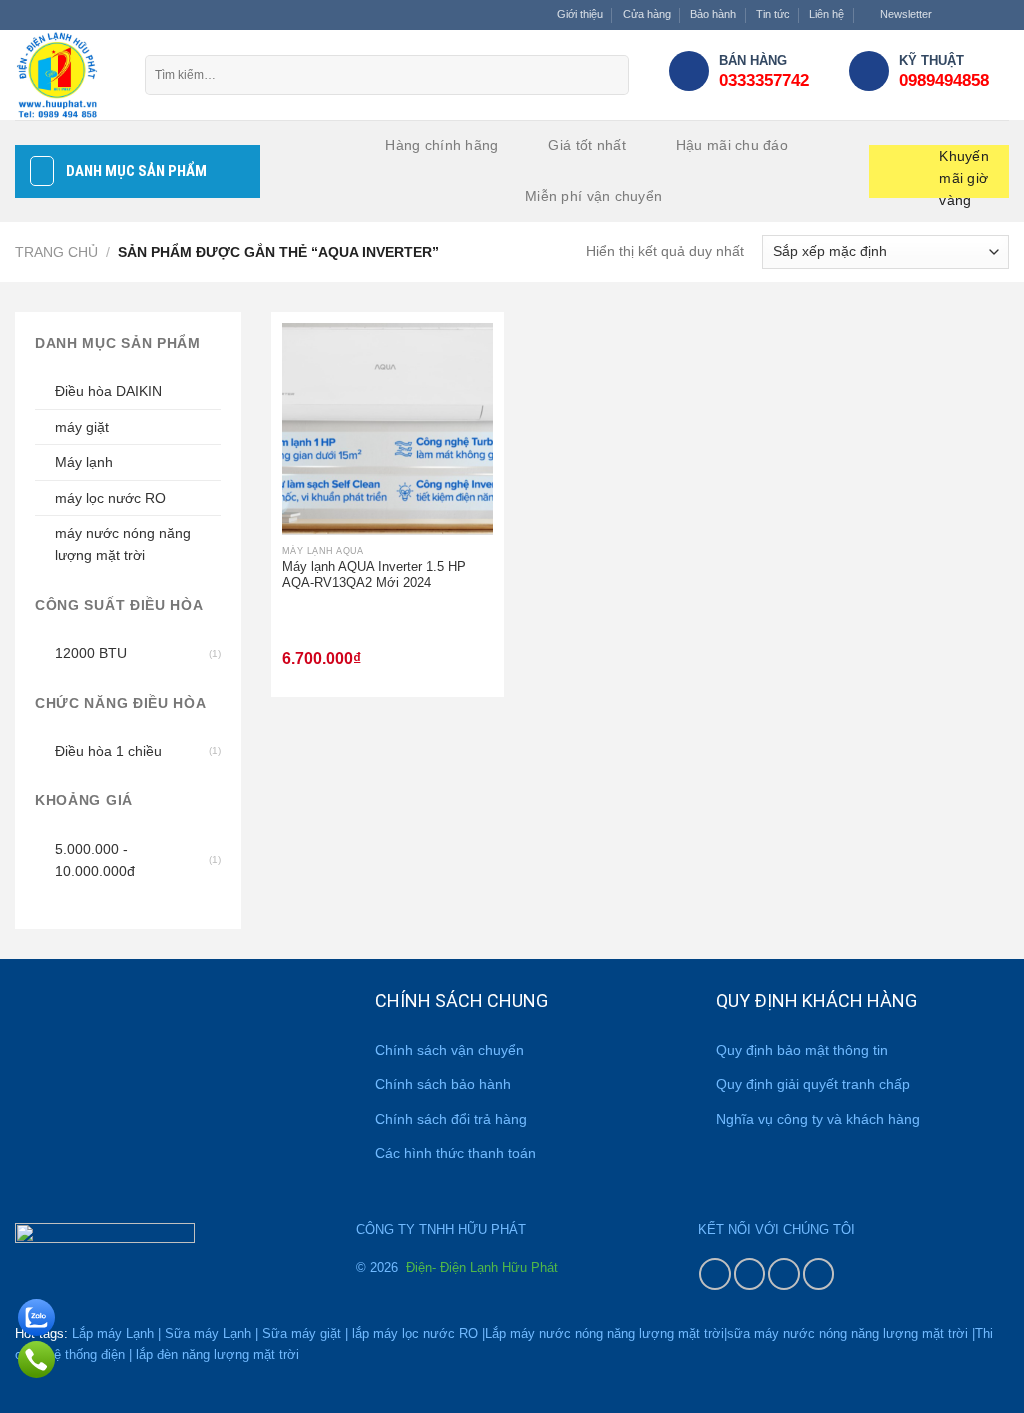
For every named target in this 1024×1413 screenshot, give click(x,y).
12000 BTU (91, 653)
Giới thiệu (580, 14)
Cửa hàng (647, 14)
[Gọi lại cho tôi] (36, 1356)
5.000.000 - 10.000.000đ (95, 860)
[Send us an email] (1000, 15)
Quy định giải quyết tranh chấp (813, 1084)
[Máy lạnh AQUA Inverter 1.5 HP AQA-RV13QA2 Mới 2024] (387, 428)
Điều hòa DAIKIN (108, 391)
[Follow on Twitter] (984, 15)
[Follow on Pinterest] (784, 1274)
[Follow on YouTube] (819, 1274)
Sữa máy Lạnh (208, 1333)
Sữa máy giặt (301, 1333)
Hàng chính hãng (441, 145)
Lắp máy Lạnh (113, 1333)
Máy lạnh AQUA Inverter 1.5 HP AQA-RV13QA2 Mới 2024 (374, 575)
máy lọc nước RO (110, 498)
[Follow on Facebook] (950, 15)
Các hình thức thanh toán (455, 1153)
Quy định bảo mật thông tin (802, 1050)
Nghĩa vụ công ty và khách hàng (818, 1119)
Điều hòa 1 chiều (108, 751)
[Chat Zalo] (36, 1314)
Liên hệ (826, 14)
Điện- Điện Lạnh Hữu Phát (480, 1267)
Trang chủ (56, 252)
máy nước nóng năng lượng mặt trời (123, 544)
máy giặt (82, 427)
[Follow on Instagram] (967, 15)
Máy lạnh (84, 462)
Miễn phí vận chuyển (593, 196)
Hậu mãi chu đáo (732, 145)
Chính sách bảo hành (443, 1084)
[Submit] (609, 75)
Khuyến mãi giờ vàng (964, 173)
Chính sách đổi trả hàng (451, 1119)
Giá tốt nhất (586, 145)
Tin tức (773, 14)
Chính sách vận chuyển (449, 1050)
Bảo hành (713, 14)
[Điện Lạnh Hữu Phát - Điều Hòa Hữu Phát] (65, 75)
